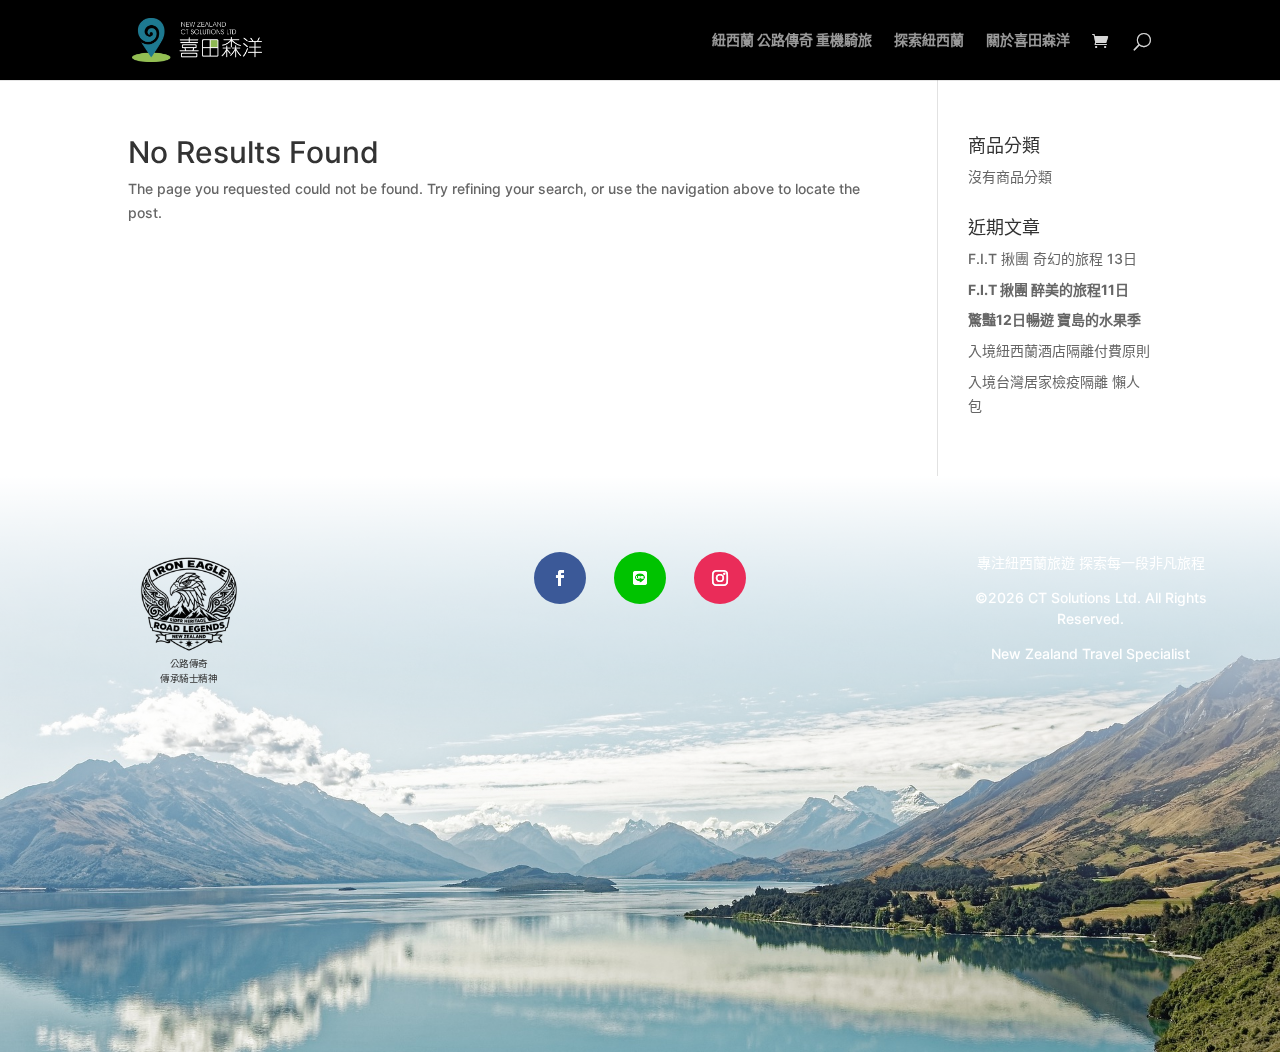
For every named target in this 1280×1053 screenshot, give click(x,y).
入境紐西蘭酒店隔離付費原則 (1059, 350)
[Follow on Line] (640, 578)
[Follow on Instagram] (720, 578)
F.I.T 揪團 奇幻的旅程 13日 (1052, 258)
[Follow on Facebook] (560, 578)
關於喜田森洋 (1028, 40)
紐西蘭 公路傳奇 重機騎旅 (792, 40)
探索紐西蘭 (929, 40)
